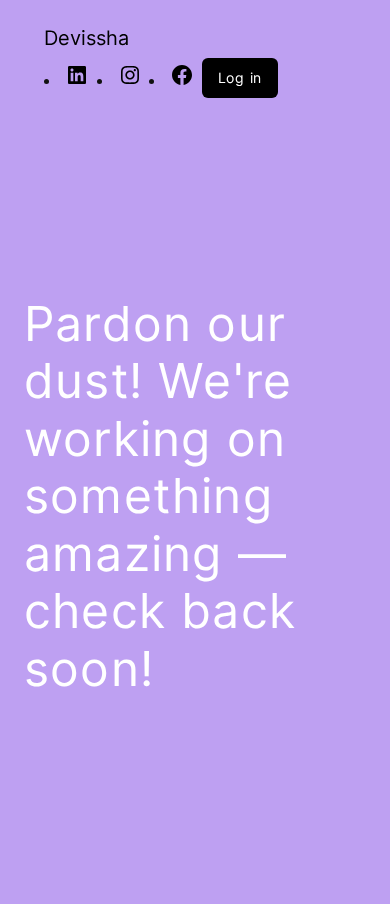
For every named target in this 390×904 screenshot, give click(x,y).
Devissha (86, 38)
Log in (240, 77)
